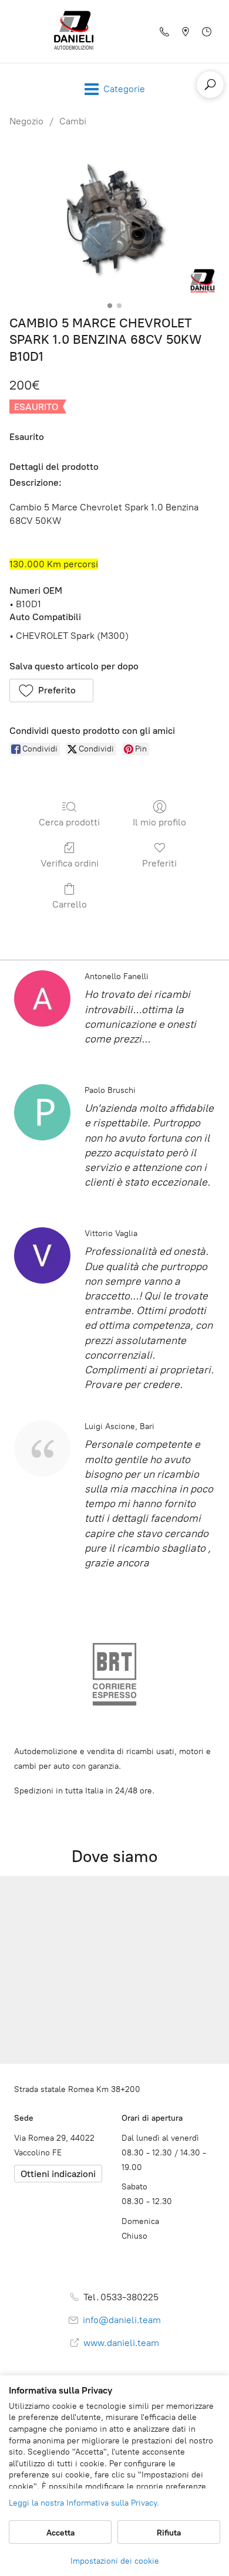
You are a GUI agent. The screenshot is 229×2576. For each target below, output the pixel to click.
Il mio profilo (159, 822)
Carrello (70, 904)
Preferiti (159, 863)
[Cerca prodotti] (210, 84)
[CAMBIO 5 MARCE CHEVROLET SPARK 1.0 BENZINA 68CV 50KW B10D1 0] (114, 219)
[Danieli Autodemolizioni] (74, 31)
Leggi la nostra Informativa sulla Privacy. (84, 2503)
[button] (51, 690)
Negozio (26, 121)
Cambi (73, 121)
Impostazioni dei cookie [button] (115, 2561)
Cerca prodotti (69, 822)
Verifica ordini (70, 863)
